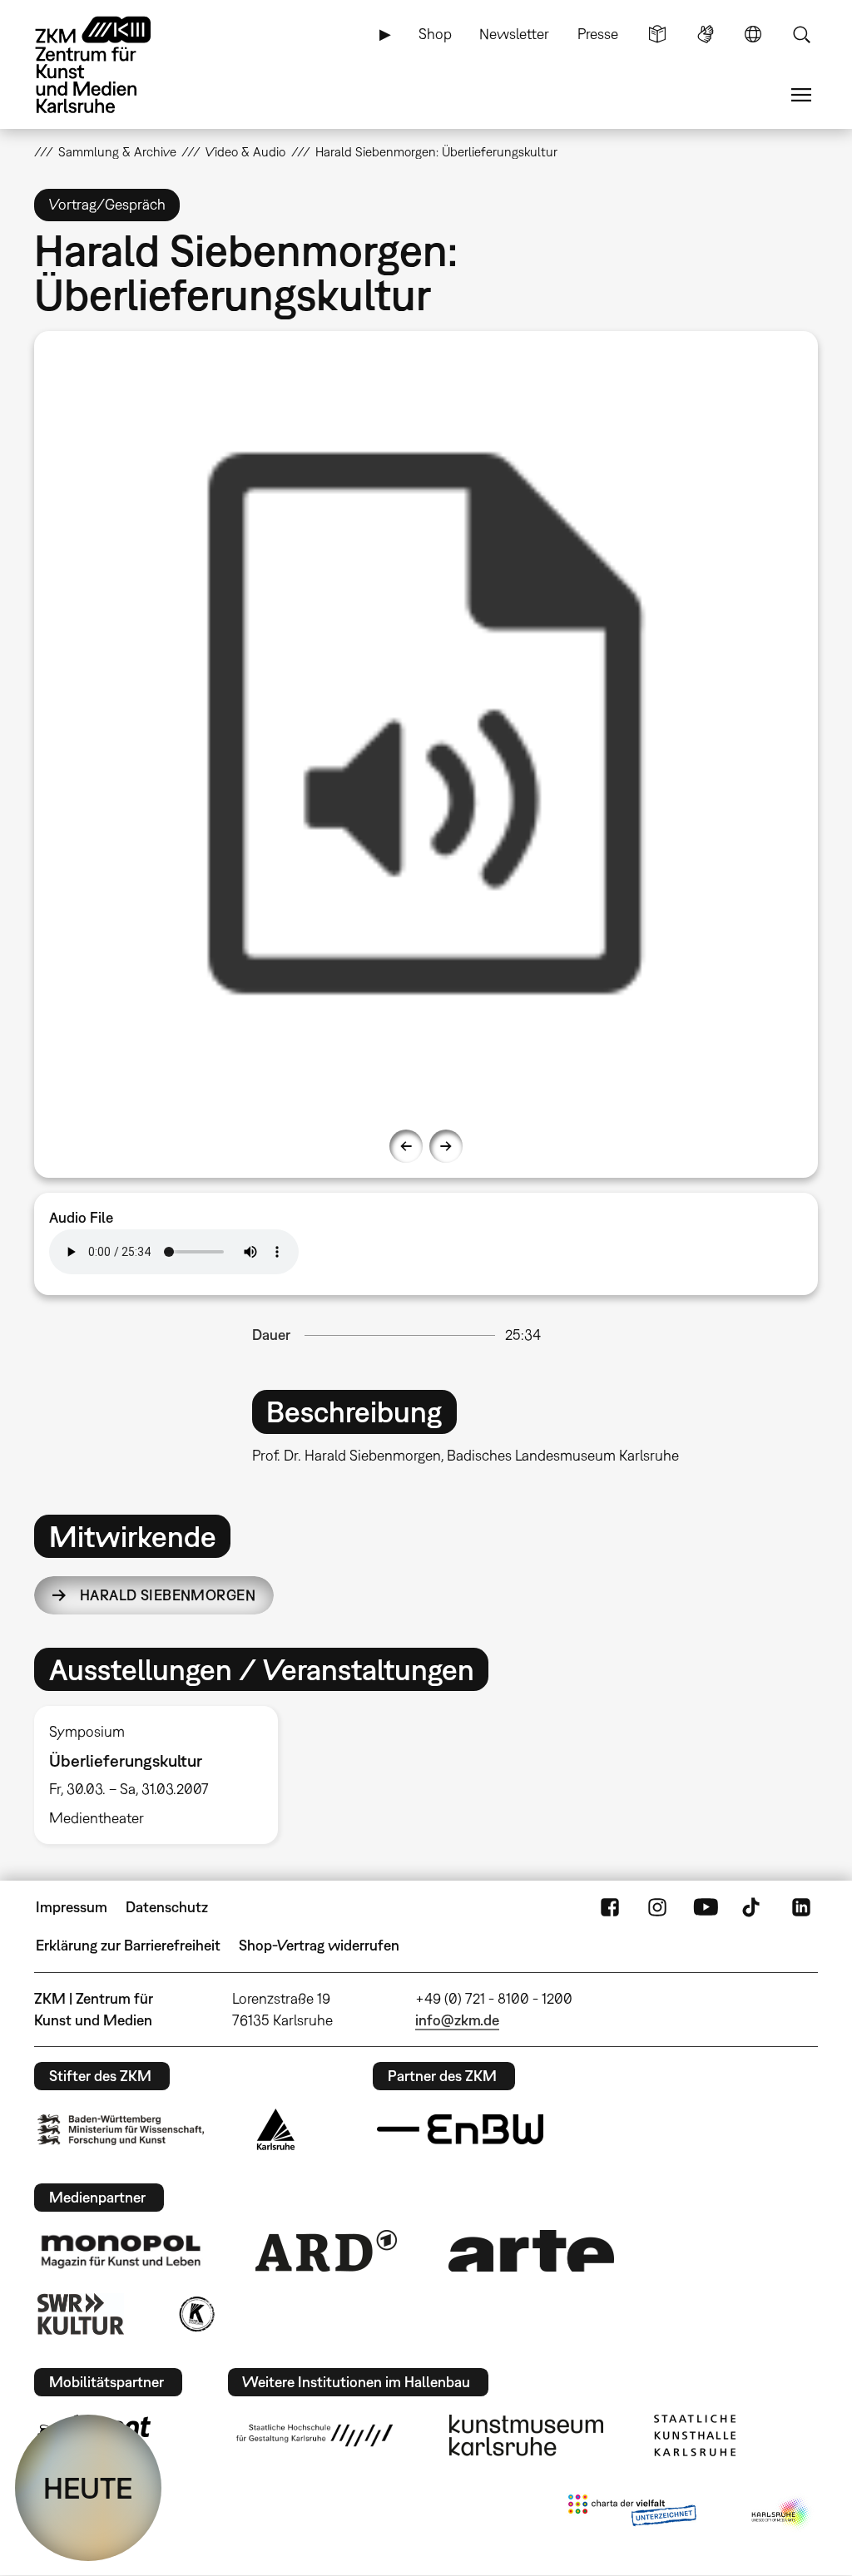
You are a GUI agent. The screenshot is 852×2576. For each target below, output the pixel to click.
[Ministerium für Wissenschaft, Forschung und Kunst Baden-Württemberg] (121, 2130)
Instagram (657, 1907)
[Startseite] (109, 65)
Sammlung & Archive (117, 151)
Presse (598, 34)
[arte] (532, 2250)
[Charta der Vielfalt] (632, 2514)
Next (446, 1146)
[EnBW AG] (460, 2129)
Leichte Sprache (657, 34)
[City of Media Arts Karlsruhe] (781, 2514)
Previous (406, 1146)
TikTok (753, 1907)
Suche (801, 34)
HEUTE (88, 2488)
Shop (435, 34)
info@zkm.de (457, 2020)
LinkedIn (801, 1907)
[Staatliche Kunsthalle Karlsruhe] (695, 2435)
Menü (801, 95)
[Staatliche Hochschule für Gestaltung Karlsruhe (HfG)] (315, 2435)
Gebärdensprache (706, 34)
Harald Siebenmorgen (168, 1595)
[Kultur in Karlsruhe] (196, 2314)
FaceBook (610, 1907)
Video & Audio (245, 151)
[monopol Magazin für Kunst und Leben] (121, 2251)
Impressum (72, 1907)
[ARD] (326, 2251)
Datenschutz (167, 1907)
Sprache (753, 34)
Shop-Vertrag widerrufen (319, 1945)
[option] (426, 723)
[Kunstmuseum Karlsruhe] (526, 2435)
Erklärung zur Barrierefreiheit (128, 1945)
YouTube (706, 1907)
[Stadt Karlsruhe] (276, 2129)
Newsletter (514, 34)
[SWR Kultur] (81, 2314)
